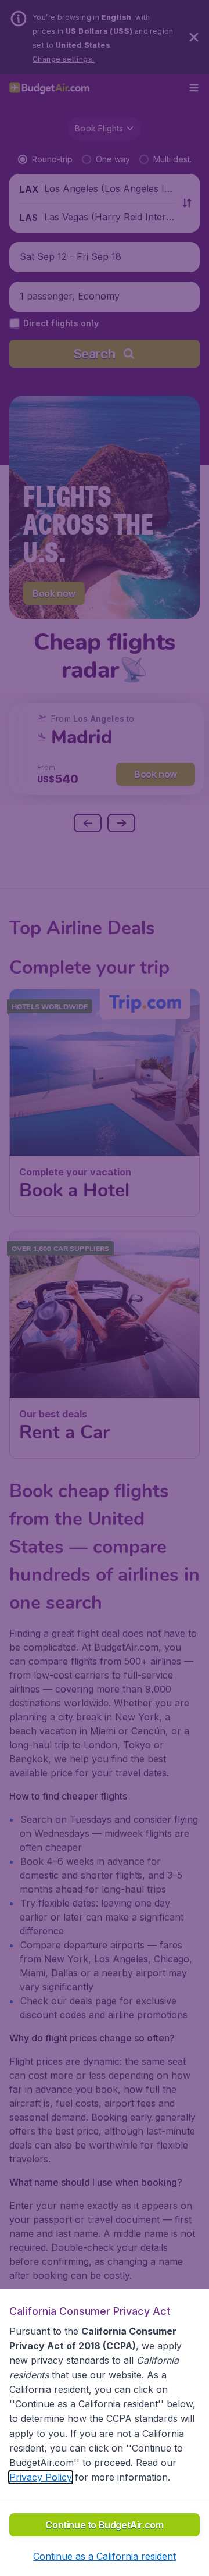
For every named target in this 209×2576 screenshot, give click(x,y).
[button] (105, 2556)
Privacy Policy (41, 2477)
